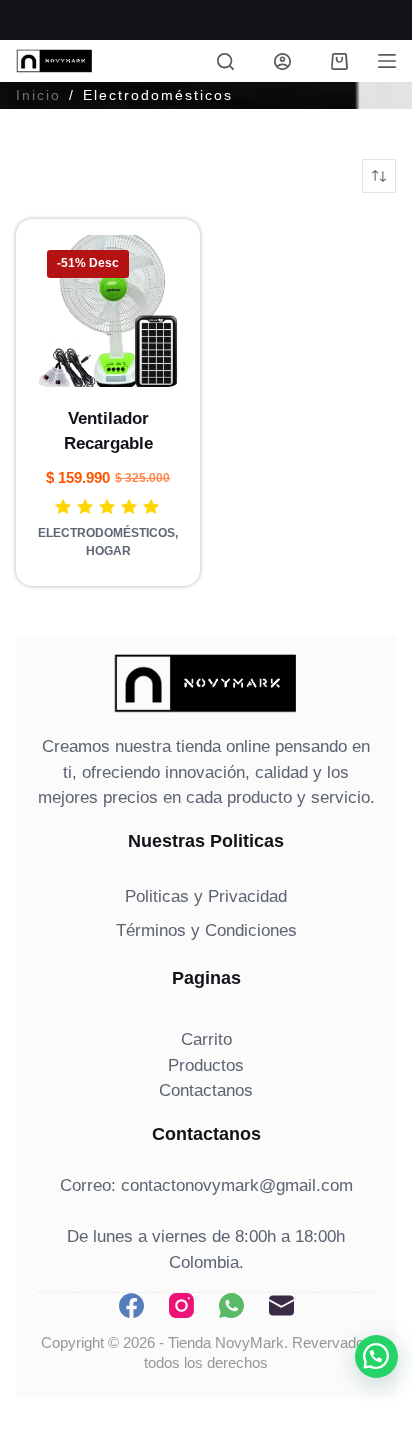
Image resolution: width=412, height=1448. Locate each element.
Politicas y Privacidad (206, 896)
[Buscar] (225, 61)
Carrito (206, 1039)
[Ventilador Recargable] (108, 311)
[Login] (282, 61)
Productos (206, 1065)
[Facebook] (131, 1305)
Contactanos (206, 1090)
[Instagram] (181, 1305)
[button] (376, 1356)
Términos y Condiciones (206, 930)
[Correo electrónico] (281, 1305)
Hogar (108, 551)
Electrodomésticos (106, 533)
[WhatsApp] (231, 1305)
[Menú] (387, 61)
